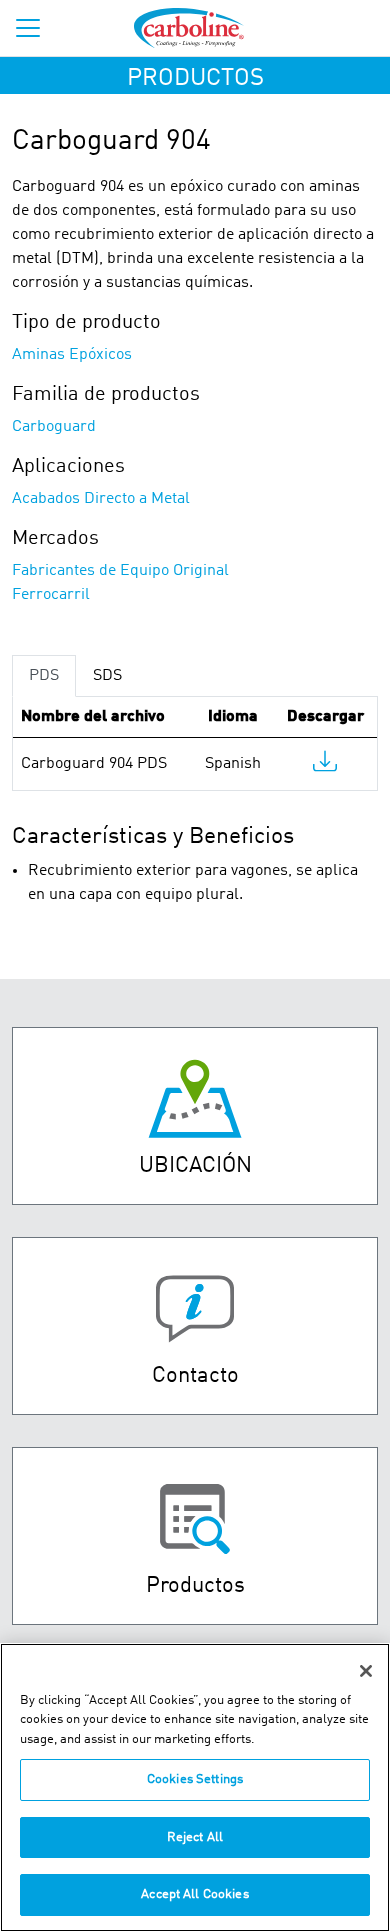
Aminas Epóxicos (72, 355)
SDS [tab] (107, 676)
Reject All (195, 1837)
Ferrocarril (51, 595)
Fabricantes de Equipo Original (120, 571)
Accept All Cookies (194, 1894)
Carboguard (54, 427)
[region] (195, 1787)
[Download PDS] (325, 766)
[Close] (366, 1671)
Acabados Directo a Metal (101, 499)
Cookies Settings (195, 1779)
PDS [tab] (44, 676)
